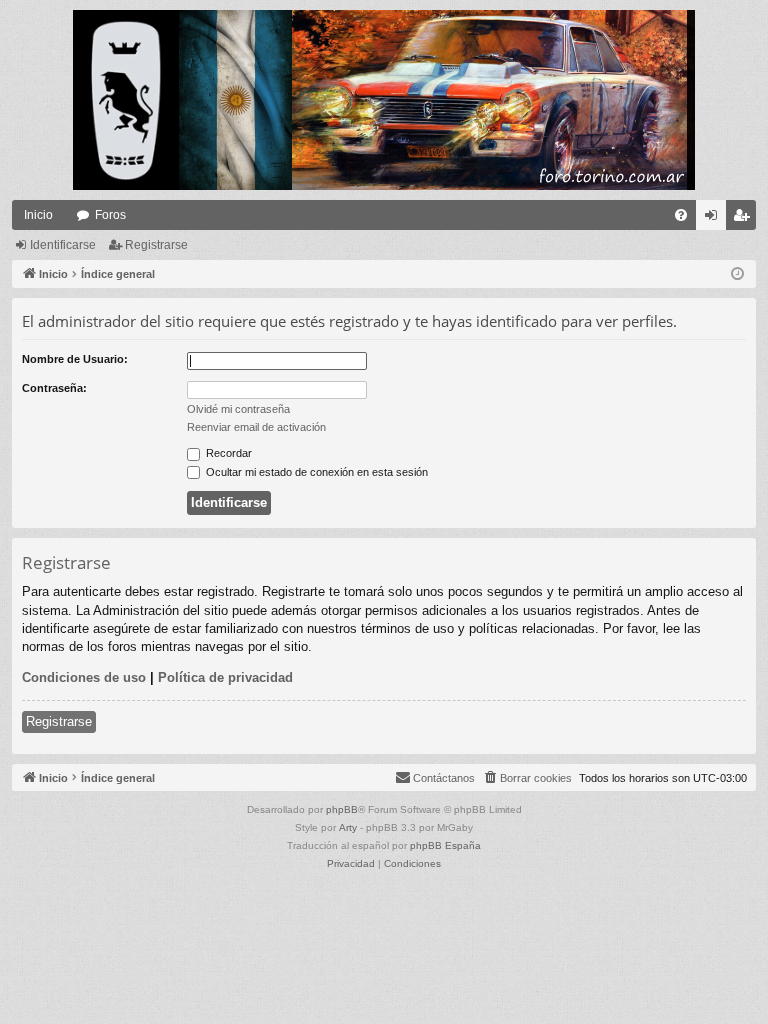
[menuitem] (681, 215)
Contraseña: (54, 388)
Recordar (227, 453)
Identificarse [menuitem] (715, 219)
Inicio (38, 215)
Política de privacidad (225, 677)
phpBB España (445, 845)
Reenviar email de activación (256, 427)
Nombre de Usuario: (75, 359)
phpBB (342, 809)
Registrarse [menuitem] (745, 219)
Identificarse (63, 245)
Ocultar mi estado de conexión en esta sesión (315, 472)
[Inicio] (384, 100)
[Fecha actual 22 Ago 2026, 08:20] (737, 274)
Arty (348, 827)
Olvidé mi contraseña (238, 409)
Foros (110, 215)
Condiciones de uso (84, 677)
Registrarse (156, 245)
